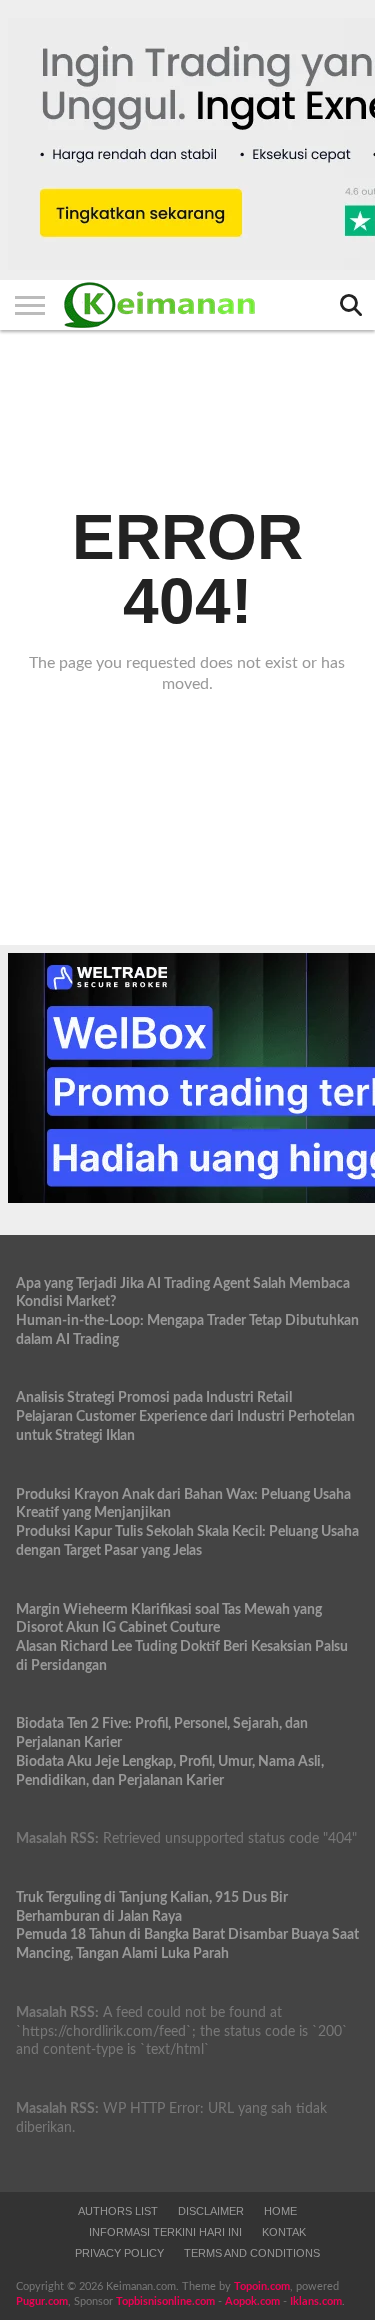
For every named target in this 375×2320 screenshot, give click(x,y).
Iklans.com (316, 2301)
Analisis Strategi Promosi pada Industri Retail (154, 1397)
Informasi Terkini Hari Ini (165, 2232)
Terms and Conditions (252, 2253)
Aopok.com (252, 2301)
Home (280, 2211)
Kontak (284, 2232)
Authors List (118, 2211)
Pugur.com (42, 2301)
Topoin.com (262, 2286)
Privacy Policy (119, 2253)
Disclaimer (211, 2211)
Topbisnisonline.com (165, 2301)
